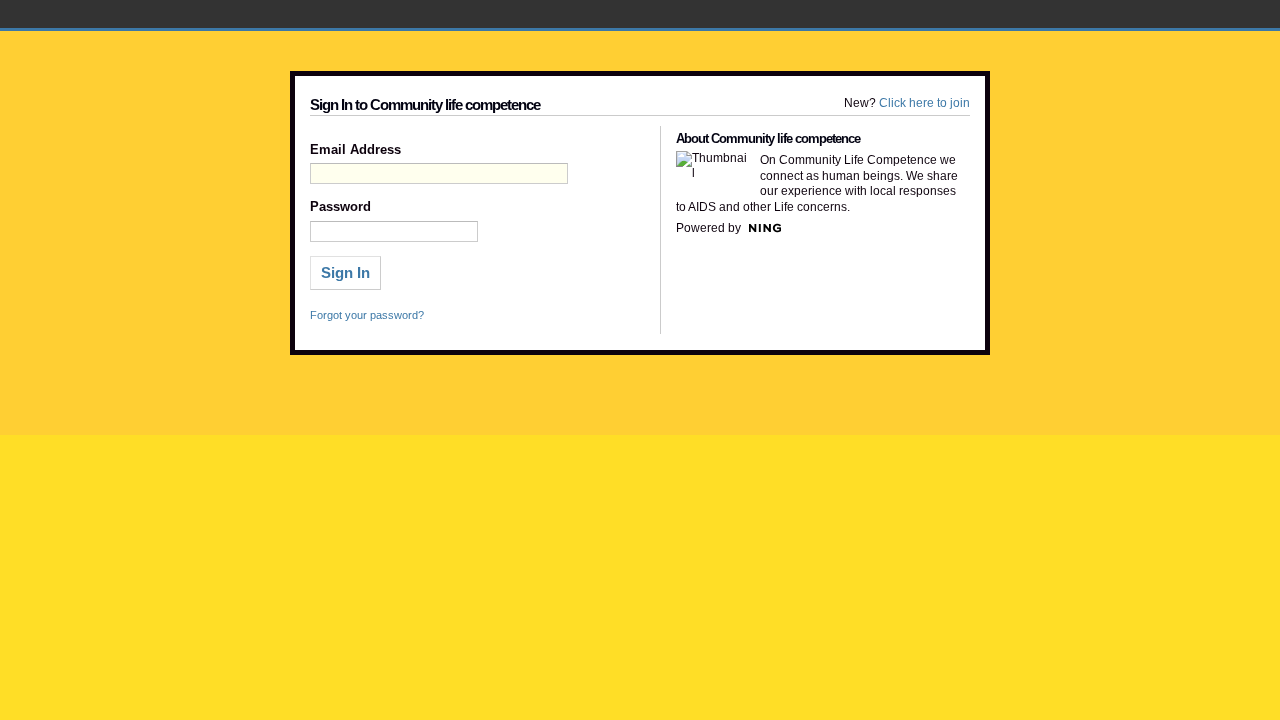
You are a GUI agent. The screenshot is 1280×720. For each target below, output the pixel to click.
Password (340, 207)
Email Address (355, 150)
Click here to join (924, 103)
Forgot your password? (367, 315)
